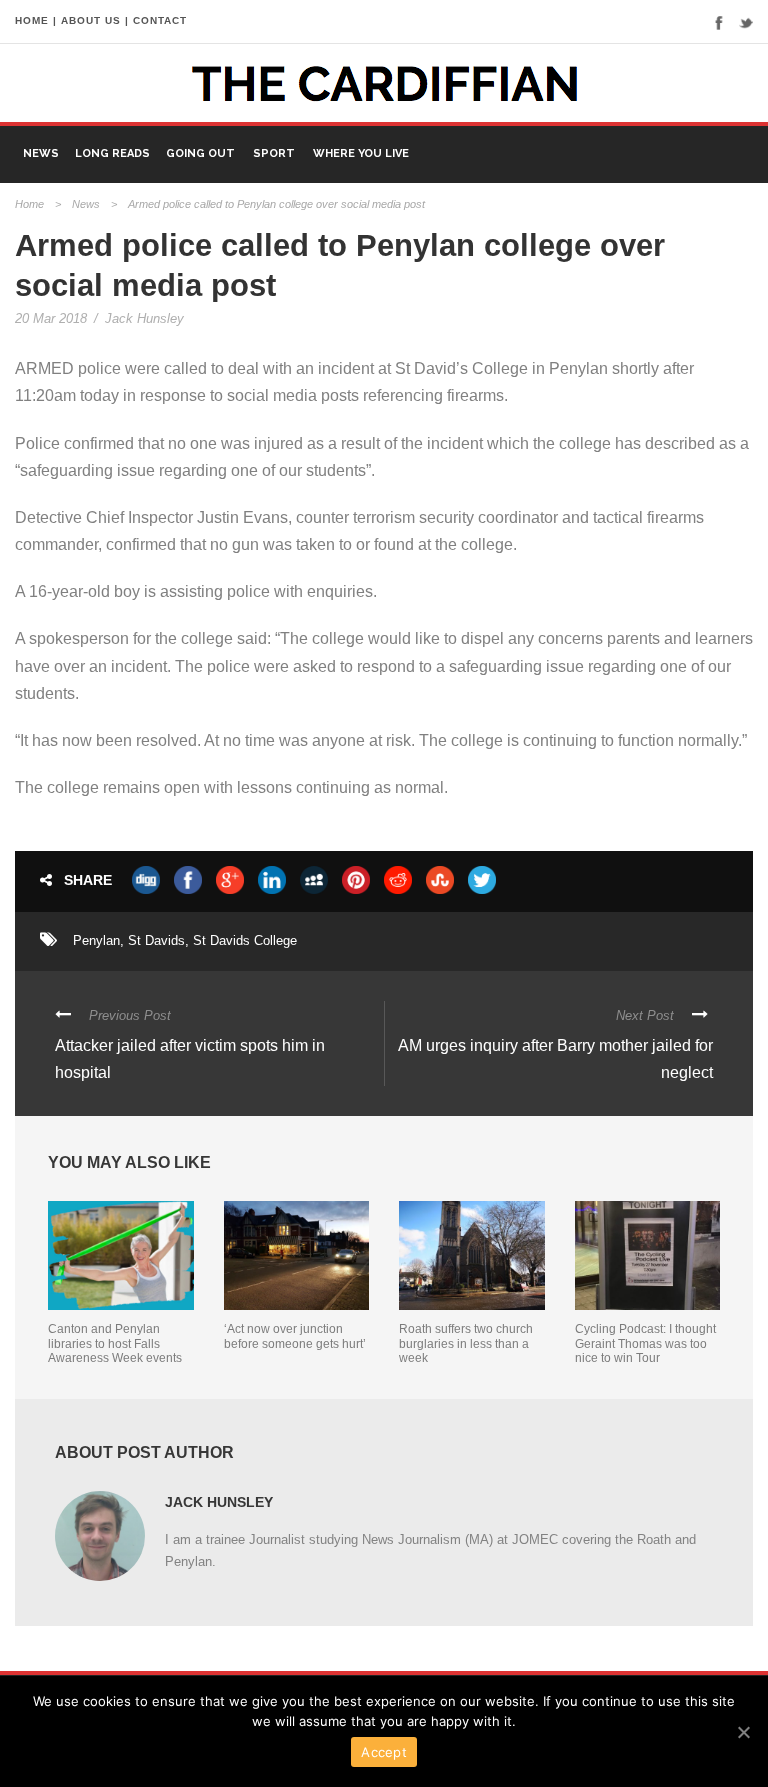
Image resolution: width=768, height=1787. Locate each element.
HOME (32, 20)
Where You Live (361, 153)
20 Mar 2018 (51, 318)
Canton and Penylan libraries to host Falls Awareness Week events (115, 1343)
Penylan (96, 940)
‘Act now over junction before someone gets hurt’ (295, 1336)
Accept (384, 1752)
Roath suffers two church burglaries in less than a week (466, 1343)
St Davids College (245, 940)
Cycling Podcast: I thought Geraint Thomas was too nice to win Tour (645, 1343)
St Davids (156, 940)
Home (29, 204)
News (41, 153)
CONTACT (160, 20)
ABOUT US (91, 20)
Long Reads (112, 153)
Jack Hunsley (144, 318)
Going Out (200, 153)
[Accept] (743, 1732)
